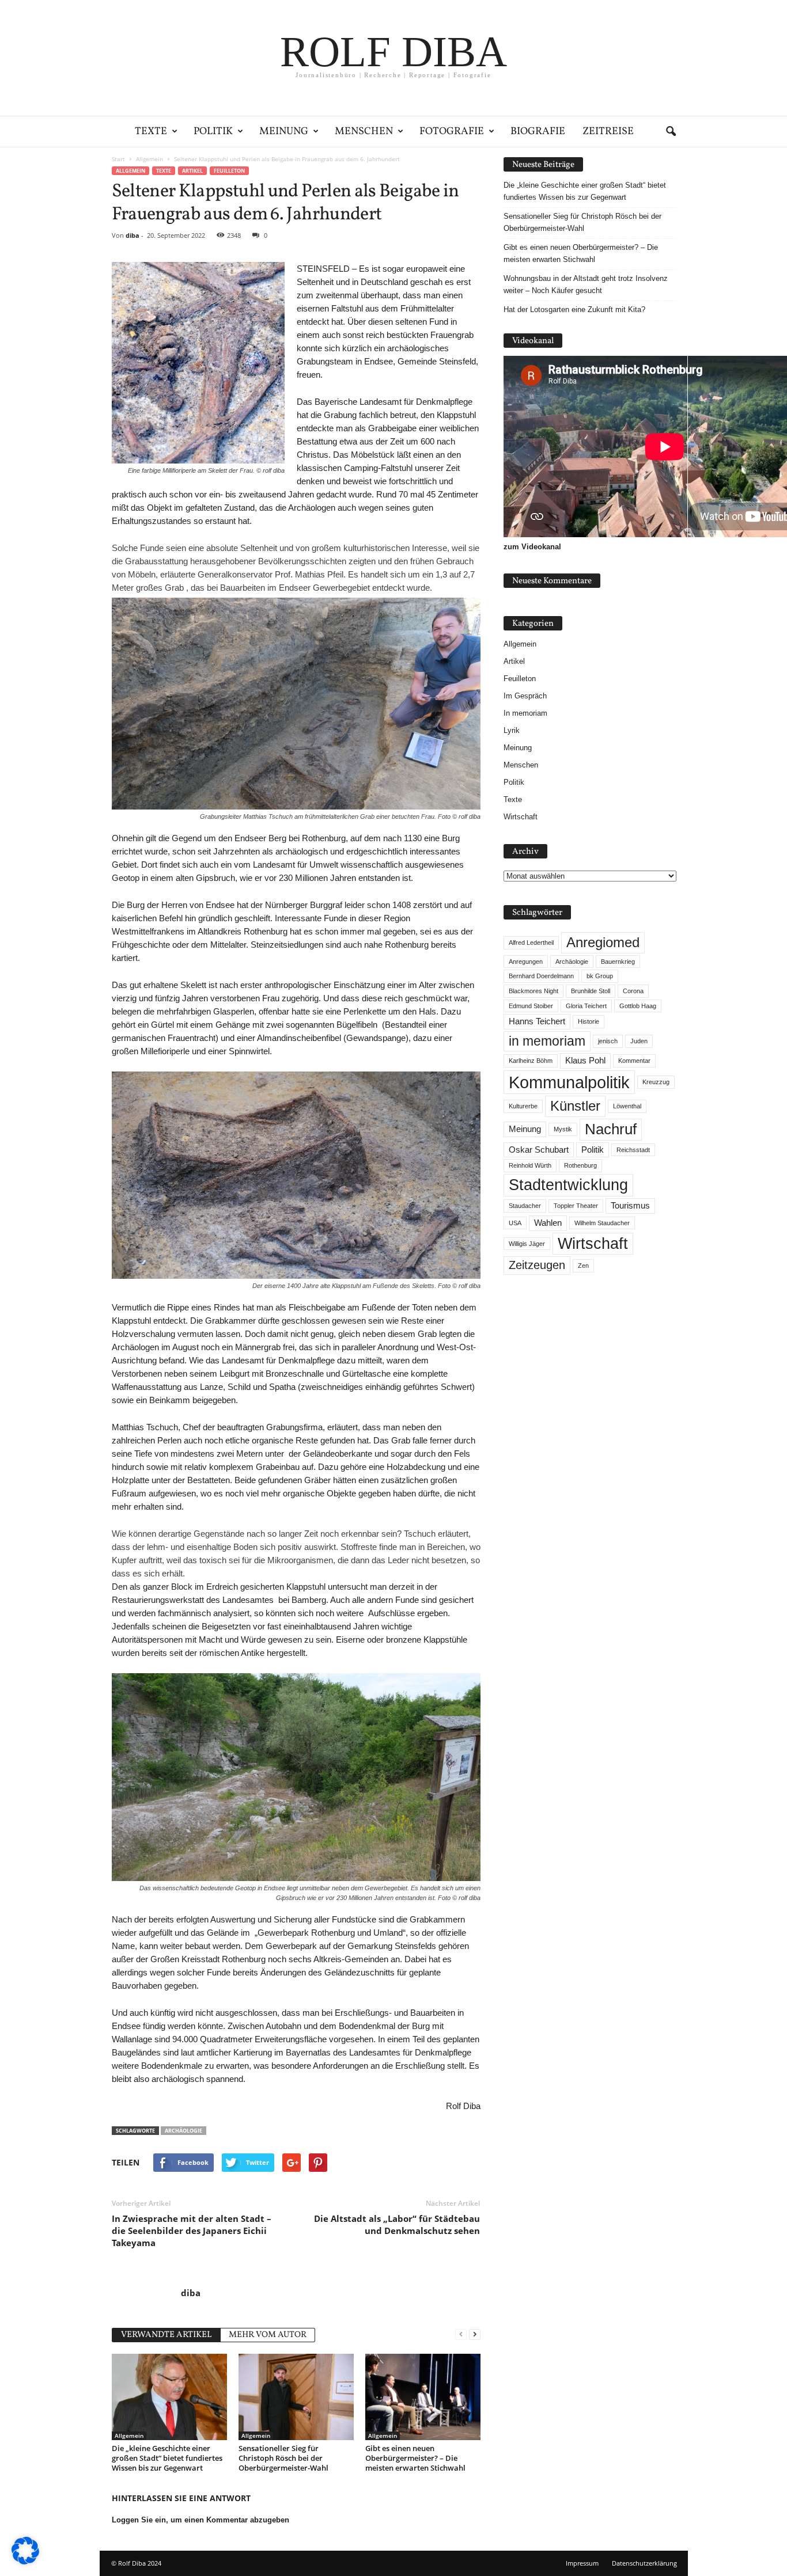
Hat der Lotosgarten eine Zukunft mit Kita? (574, 309)
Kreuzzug (656, 1082)
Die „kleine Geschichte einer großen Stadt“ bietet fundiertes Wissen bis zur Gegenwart (167, 2458)
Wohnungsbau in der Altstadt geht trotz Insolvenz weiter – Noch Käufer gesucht (586, 284)
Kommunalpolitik (569, 1082)
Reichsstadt (633, 1150)
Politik (213, 132)
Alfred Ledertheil (531, 943)
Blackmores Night (534, 991)
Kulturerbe (523, 1106)
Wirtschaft (521, 817)
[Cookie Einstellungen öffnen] (25, 2562)
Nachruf (611, 1129)
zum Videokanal (532, 547)
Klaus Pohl (585, 1061)
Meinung (284, 132)
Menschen (364, 132)
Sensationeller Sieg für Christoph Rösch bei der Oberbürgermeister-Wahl (283, 2458)
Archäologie (183, 2131)
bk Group (600, 976)
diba (133, 235)
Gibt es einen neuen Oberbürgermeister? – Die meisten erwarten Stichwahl (415, 2458)
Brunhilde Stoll (591, 991)
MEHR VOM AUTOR (268, 2335)
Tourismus (630, 1206)
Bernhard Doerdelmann (541, 976)
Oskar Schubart (539, 1150)
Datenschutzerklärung (644, 2563)
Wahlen (548, 1223)
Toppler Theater (576, 1206)
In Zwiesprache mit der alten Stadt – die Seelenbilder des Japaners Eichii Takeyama (192, 2231)
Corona (633, 991)
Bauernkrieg (618, 962)
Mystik (563, 1129)
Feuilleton (229, 171)
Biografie (538, 132)
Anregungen (526, 962)
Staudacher (525, 1206)
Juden (639, 1041)
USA (515, 1223)
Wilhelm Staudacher (602, 1223)
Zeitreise (608, 132)
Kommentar (634, 1061)
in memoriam (547, 1041)
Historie (589, 1021)
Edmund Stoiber (531, 1006)
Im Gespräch (525, 696)
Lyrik (512, 730)
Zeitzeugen (537, 1265)
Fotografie (452, 132)
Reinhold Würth (530, 1165)
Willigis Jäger (527, 1244)
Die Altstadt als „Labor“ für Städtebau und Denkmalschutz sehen (397, 2224)
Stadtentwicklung (568, 1185)
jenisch (608, 1041)
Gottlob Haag (638, 1006)
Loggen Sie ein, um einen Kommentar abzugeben (200, 2520)
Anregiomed (603, 942)
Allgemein (130, 171)
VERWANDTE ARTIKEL (166, 2335)
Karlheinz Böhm (531, 1061)
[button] (671, 132)
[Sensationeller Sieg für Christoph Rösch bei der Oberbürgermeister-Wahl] (296, 2397)
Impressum (582, 2563)
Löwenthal (627, 1106)
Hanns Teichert (537, 1021)
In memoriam (525, 713)
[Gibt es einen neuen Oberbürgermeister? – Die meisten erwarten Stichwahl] (423, 2397)
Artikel (192, 171)
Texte (151, 132)
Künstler (575, 1106)
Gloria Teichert (586, 1006)
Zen (583, 1266)
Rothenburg (580, 1165)
